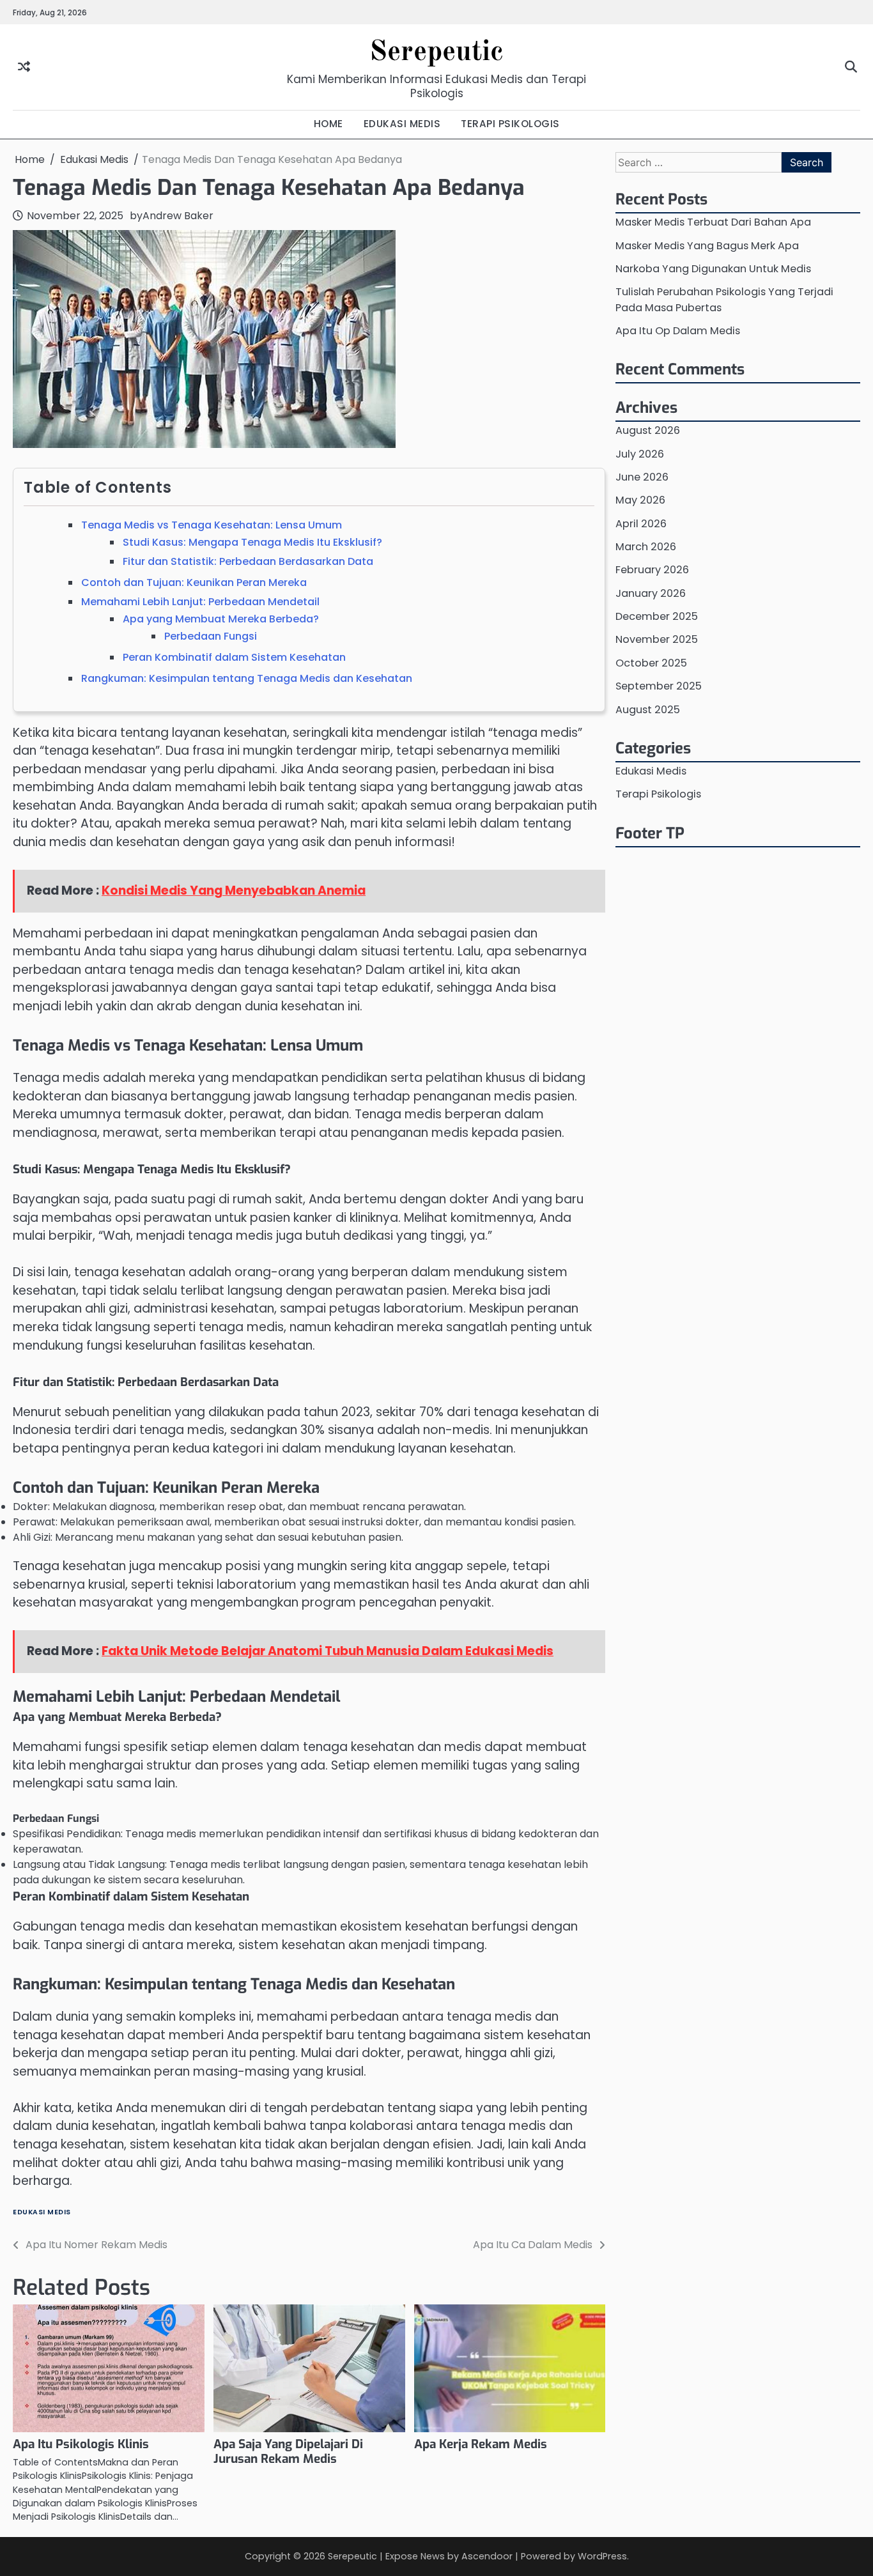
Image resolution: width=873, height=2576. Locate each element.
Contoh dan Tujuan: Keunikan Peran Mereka (194, 582)
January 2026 (651, 593)
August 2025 (648, 709)
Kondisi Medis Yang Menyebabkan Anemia (234, 891)
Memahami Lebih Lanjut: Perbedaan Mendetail (200, 602)
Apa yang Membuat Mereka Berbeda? (221, 619)
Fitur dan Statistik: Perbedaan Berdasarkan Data (248, 561)
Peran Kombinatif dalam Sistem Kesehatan (234, 657)
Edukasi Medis (42, 2212)
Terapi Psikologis (658, 794)
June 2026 (642, 476)
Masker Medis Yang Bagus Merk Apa (707, 245)
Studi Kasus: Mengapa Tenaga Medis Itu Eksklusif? (252, 542)
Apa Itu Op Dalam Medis (678, 330)
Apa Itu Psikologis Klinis (81, 2444)
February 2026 (652, 570)
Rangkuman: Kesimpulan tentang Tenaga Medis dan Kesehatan (247, 678)
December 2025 (657, 616)
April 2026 (641, 523)
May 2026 (640, 500)
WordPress (602, 2556)
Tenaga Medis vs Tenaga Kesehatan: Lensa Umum (212, 525)
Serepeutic (436, 53)
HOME (328, 124)
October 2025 (651, 662)
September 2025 (659, 686)
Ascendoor (487, 2556)
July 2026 (640, 453)
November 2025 (657, 639)
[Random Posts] (24, 67)
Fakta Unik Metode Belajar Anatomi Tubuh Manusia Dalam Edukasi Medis (328, 1651)
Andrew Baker (178, 216)
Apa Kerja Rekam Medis (481, 2444)
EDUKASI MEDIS (402, 124)
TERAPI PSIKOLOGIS (510, 124)
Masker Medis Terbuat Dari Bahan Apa (713, 222)
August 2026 (648, 430)
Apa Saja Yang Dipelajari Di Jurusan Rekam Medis (288, 2451)
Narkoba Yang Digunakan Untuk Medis (713, 268)
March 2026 (646, 547)
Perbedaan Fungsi (211, 636)
